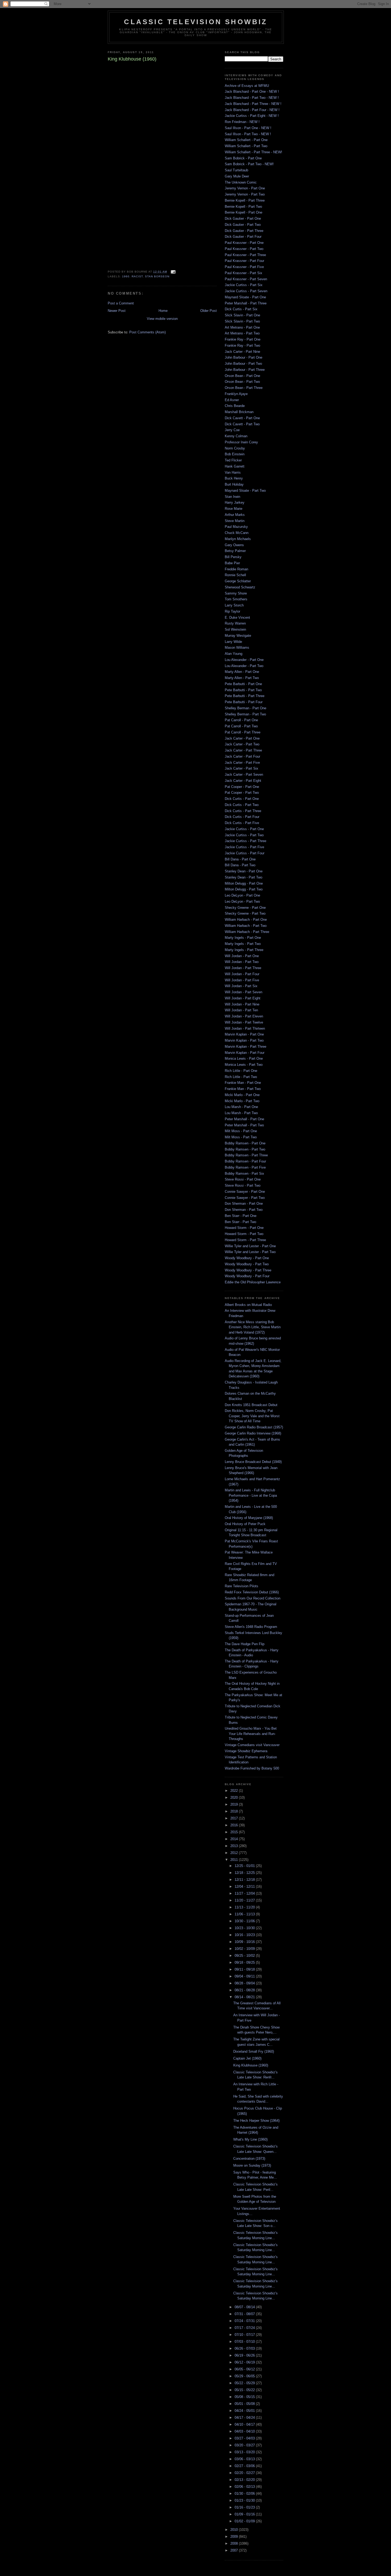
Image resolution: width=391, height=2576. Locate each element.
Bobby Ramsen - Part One (245, 1143)
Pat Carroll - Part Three (243, 732)
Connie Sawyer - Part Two (245, 1198)
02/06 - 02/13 (245, 2487)
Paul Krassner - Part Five (244, 267)
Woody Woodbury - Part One (247, 1258)
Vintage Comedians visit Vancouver (252, 1745)
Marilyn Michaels (238, 539)
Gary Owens (234, 545)
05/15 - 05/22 (245, 2390)
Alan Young (234, 654)
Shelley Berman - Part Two (245, 714)
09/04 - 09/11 (245, 1976)
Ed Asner (232, 400)
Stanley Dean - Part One (244, 871)
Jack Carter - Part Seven (244, 775)
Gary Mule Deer (237, 176)
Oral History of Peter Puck (245, 1524)
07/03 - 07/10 (245, 2342)
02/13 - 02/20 (245, 2480)
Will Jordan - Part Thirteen (245, 1028)
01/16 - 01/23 (245, 2507)
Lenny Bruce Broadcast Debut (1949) (253, 1462)
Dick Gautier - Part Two (243, 225)
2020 (235, 1798)
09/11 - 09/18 (245, 1969)
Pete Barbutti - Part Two (243, 690)
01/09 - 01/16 (245, 2514)
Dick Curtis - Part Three (243, 811)
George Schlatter (238, 581)
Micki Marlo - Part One (242, 1095)
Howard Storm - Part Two (244, 1234)
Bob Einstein (235, 454)
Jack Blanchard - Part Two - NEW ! (252, 98)
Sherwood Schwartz (240, 587)
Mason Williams (237, 648)
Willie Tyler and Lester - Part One (250, 1246)
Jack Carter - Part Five (242, 763)
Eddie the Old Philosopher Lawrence (253, 1282)
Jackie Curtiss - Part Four (245, 853)
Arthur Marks (235, 515)
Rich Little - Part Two (241, 1077)
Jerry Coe (232, 430)
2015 (235, 1832)
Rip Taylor (232, 611)
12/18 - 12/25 (245, 1873)
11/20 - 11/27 (245, 1900)
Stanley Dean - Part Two (244, 877)
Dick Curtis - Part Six (241, 309)
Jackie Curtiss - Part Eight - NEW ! (252, 116)
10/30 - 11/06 (245, 1921)
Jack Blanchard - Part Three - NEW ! (253, 104)
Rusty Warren (235, 623)
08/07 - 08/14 (245, 2307)
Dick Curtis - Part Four (242, 817)
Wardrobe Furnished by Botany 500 (252, 1768)
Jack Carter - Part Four (242, 756)
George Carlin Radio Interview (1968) (253, 1433)
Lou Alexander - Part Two (244, 666)
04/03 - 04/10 (245, 2431)
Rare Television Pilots (242, 1586)
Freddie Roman (236, 569)
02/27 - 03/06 (245, 2466)
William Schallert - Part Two (246, 146)
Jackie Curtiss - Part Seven (246, 291)
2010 (235, 2530)
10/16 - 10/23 (245, 1935)
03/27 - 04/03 (245, 2438)
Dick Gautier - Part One (243, 218)
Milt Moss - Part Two (241, 1137)
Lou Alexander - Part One (244, 660)
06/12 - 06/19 (245, 2362)
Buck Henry (234, 478)
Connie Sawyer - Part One (245, 1192)
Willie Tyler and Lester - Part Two (250, 1252)
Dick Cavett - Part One (242, 418)
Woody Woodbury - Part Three (248, 1270)
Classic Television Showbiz (196, 22)
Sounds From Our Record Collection (253, 1598)
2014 (235, 1839)
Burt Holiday (234, 484)
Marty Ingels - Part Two (243, 944)
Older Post (209, 311)
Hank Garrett (235, 466)
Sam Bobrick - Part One (243, 158)
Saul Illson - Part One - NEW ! (248, 128)
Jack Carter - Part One (242, 738)
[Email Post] (172, 272)
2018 (235, 1811)
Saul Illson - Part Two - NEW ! (248, 134)
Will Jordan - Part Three (243, 968)
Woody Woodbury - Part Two (247, 1264)
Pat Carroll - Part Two (241, 726)
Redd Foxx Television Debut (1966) (252, 1592)
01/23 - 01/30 (245, 2500)
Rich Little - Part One (241, 1071)
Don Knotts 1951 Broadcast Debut (251, 1405)
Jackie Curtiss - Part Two (244, 835)
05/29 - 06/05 (245, 2376)
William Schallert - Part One (246, 140)
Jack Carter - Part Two (242, 744)
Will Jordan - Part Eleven (244, 1016)
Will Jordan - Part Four (242, 974)
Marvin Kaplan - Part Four (245, 1053)
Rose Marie (234, 509)
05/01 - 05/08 (245, 2404)
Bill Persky (233, 557)
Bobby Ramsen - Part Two (245, 1149)
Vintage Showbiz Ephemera (246, 1751)
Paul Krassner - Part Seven (246, 279)
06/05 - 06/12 (245, 2369)
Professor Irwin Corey (241, 442)
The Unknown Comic (241, 182)
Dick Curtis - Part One (242, 799)
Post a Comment (121, 303)
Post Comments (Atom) (147, 332)
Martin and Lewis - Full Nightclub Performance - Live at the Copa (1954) (251, 1495)
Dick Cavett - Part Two (242, 424)
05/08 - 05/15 (245, 2397)
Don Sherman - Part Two (244, 1210)
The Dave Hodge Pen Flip (245, 1644)
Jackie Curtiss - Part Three (246, 841)
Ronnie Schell (235, 575)
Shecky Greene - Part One (245, 908)
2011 (235, 1860)
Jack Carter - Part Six (242, 768)
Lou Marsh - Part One (241, 1107)
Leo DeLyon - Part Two (242, 901)
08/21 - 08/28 (245, 1990)
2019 (235, 1804)
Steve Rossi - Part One (243, 1179)
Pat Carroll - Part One (241, 720)
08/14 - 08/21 (245, 1997)
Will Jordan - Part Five (242, 980)
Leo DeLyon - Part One (242, 895)
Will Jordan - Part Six (241, 986)
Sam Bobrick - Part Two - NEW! (249, 164)
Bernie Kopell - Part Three (245, 200)
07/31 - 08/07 (245, 2314)
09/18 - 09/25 (245, 1962)
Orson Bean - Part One (242, 376)
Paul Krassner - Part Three (245, 255)
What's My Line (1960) (250, 2139)
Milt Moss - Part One (241, 1131)
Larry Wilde (233, 642)
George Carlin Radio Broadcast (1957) (254, 1427)
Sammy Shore (236, 593)
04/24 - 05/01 (245, 2411)
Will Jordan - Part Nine (242, 1004)
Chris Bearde (235, 406)
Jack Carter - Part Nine (242, 352)
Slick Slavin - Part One (242, 315)
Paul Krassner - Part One (244, 243)
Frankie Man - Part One (243, 1083)
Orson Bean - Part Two (242, 382)
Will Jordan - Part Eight (243, 998)
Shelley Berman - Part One (246, 708)
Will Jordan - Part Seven (244, 992)
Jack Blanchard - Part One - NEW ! (252, 92)
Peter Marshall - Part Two (244, 1125)
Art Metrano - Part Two (242, 333)
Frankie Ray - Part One (243, 339)
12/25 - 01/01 (245, 1866)
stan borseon (157, 276)
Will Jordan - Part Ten (241, 1010)
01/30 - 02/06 (245, 2494)
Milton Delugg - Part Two (244, 889)
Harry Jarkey (235, 502)
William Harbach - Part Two (246, 926)
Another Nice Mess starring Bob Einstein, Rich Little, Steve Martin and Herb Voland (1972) (253, 1327)
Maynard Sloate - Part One (245, 297)
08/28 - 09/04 (245, 1983)
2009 (235, 2537)
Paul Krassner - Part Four (244, 261)
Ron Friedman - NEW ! (242, 122)
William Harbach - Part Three (247, 932)
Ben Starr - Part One (241, 1216)
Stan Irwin (232, 497)
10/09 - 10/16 (245, 1942)
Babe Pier (232, 563)
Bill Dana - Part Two (240, 865)
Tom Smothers (236, 599)
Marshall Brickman (239, 412)
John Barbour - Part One (244, 357)
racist (137, 276)
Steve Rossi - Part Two (243, 1185)
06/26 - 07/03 (245, 2348)
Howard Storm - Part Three (245, 1240)
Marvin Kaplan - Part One (244, 1034)
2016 (235, 1825)
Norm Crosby (235, 448)
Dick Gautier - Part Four (243, 237)
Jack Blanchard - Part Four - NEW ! (252, 110)
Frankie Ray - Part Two (242, 345)
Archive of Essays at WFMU (247, 86)
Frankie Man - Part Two (243, 1089)
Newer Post (117, 311)
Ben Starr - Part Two (240, 1222)
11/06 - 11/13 (245, 1914)
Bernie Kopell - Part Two (243, 207)
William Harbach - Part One (246, 920)
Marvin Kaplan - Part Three (246, 1047)
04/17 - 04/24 (245, 2418)
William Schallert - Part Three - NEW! (253, 152)
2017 (235, 1818)
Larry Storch (234, 605)
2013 (235, 1846)
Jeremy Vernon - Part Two (245, 194)
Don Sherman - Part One (244, 1204)
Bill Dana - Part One (240, 859)
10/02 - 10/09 (245, 1949)
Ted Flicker (233, 460)
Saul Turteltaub (236, 170)
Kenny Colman (236, 436)
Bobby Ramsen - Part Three (246, 1155)
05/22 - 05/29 (245, 2383)
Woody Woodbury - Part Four (247, 1276)
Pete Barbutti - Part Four (244, 702)
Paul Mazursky (236, 527)
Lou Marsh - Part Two (241, 1113)
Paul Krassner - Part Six (244, 273)
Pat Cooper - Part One (242, 787)
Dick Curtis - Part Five (242, 823)
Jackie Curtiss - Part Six (244, 285)
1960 (126, 276)
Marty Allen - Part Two (242, 678)
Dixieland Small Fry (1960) (254, 2051)
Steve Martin (235, 521)
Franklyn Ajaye (236, 394)
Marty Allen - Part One (242, 672)
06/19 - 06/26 (245, 2355)
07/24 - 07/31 (245, 2321)
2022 (235, 1791)
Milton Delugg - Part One (244, 883)
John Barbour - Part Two (243, 364)
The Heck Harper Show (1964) (256, 2121)
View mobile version (162, 319)
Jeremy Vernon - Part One (245, 188)
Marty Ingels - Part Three (244, 950)
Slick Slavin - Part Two (242, 321)
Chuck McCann (237, 533)
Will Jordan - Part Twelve (244, 1022)
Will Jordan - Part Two (242, 962)
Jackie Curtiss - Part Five (244, 847)
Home (163, 311)
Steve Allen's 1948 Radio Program (251, 1627)
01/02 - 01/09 (245, 2521)
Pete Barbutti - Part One (243, 684)
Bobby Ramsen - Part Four (245, 1161)
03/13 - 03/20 (245, 2452)
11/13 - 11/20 (245, 1907)
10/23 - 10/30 (245, 1928)
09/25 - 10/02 (245, 1956)
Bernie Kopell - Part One (244, 212)
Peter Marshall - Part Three (246, 303)
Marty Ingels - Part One (243, 938)
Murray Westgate (238, 636)
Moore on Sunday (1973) (252, 2165)
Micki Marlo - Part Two (242, 1101)
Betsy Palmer (235, 551)
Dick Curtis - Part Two (242, 805)
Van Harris (233, 472)
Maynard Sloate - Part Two (245, 491)
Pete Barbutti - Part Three (245, 696)
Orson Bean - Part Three (244, 388)
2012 (235, 1853)
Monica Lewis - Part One (244, 1058)
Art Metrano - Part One (242, 327)
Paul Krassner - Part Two (244, 249)
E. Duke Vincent (237, 618)
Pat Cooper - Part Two (242, 793)
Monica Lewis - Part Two (244, 1065)
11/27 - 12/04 (245, 1893)
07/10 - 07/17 (245, 2335)
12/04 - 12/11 (245, 1887)
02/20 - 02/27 (245, 2473)
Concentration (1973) (249, 2159)
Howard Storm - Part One (244, 1228)
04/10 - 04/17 (245, 2424)
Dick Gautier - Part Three (244, 231)
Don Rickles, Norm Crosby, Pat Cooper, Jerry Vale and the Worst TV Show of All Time (252, 1416)
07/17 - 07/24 (245, 2328)
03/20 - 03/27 (245, 2445)
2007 (235, 2550)
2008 (235, 2543)
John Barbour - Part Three (245, 370)
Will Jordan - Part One (242, 956)
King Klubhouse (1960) (251, 2065)
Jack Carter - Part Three (243, 750)
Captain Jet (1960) (247, 2058)
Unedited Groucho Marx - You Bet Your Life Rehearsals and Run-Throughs (251, 1734)
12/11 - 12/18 (245, 1880)
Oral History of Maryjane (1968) (249, 1518)
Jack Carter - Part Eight (243, 781)
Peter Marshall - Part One (244, 1119)
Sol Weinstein (235, 629)
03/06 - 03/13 (245, 2459)
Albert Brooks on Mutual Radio (248, 1305)
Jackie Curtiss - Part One (244, 829)
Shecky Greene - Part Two (245, 913)
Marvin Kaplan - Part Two (244, 1040)
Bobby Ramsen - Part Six (244, 1174)
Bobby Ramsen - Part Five (245, 1167)
